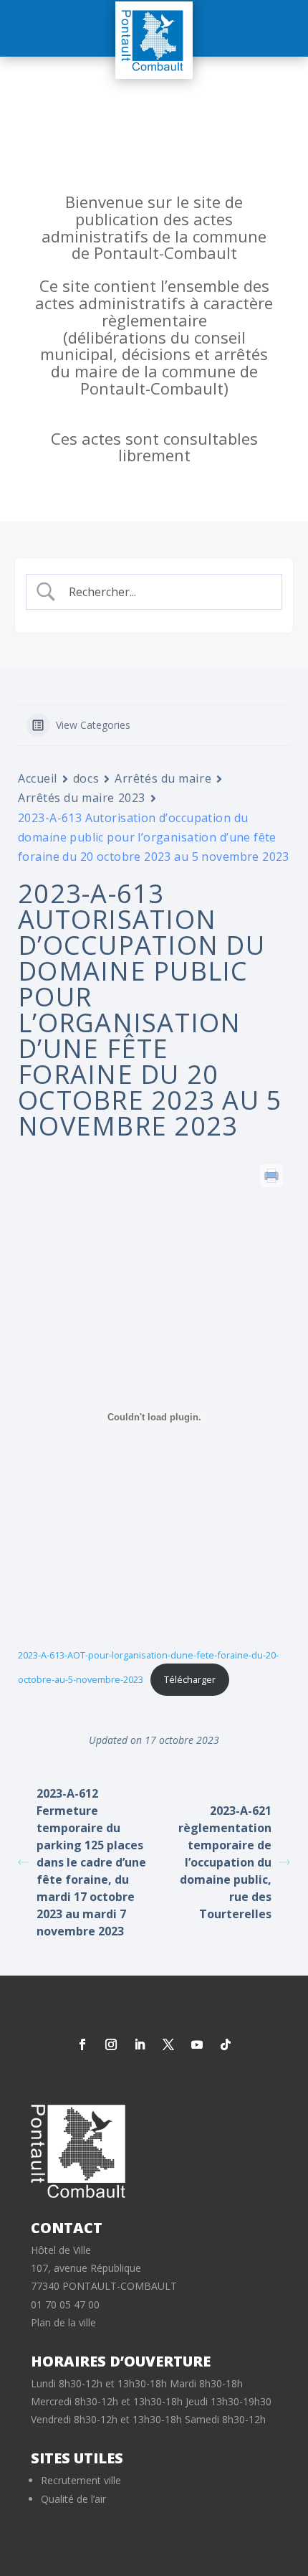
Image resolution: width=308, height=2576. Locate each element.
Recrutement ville (81, 2480)
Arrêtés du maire (163, 778)
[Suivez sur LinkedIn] (140, 2044)
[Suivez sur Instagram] (111, 2044)
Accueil (38, 778)
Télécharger (190, 1679)
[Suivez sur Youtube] (197, 2044)
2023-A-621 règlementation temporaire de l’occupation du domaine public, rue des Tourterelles (225, 1862)
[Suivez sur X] (168, 2044)
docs (86, 778)
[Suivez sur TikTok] (226, 2044)
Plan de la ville (63, 2322)
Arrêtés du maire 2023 (82, 798)
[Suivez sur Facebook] (82, 2044)
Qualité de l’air (73, 2499)
